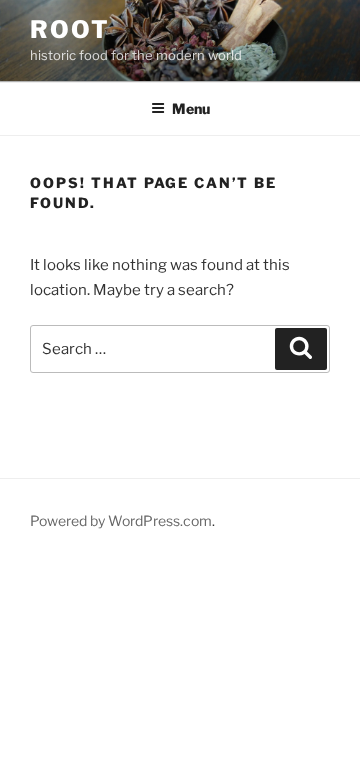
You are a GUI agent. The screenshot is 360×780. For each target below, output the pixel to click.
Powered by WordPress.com (121, 520)
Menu (191, 108)
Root (70, 29)
